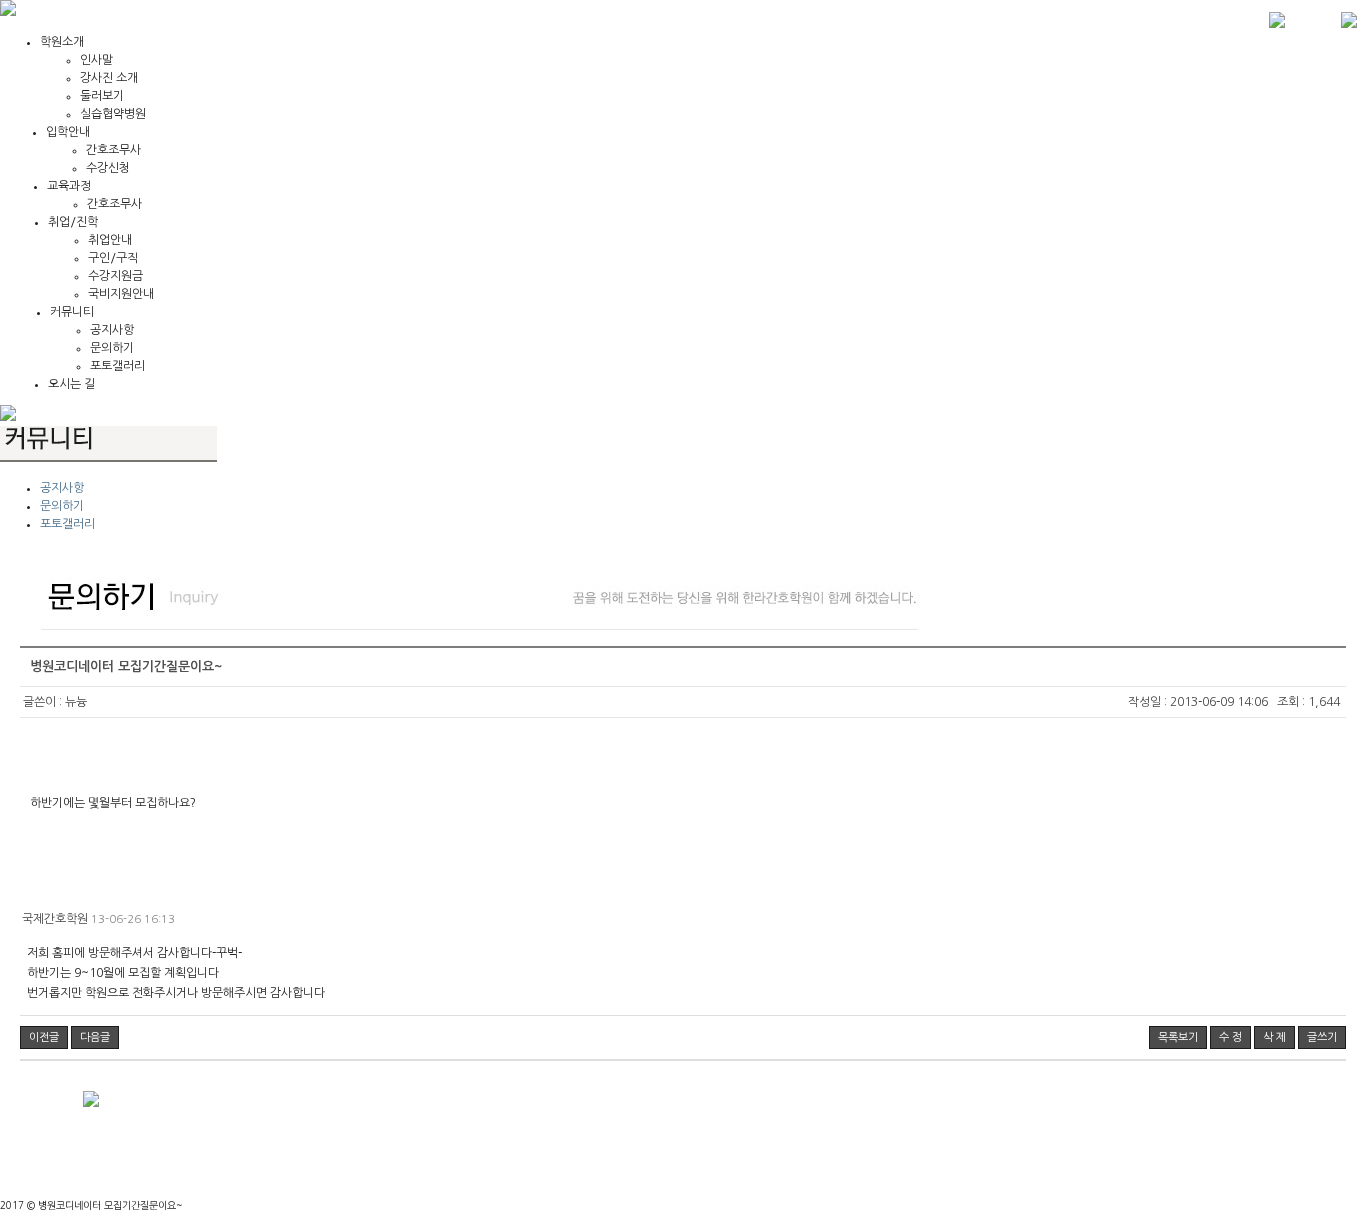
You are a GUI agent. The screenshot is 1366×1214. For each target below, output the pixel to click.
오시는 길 (71, 384)
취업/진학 (73, 222)
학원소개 (62, 42)
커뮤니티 (72, 312)
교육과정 (69, 186)
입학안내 (68, 132)
